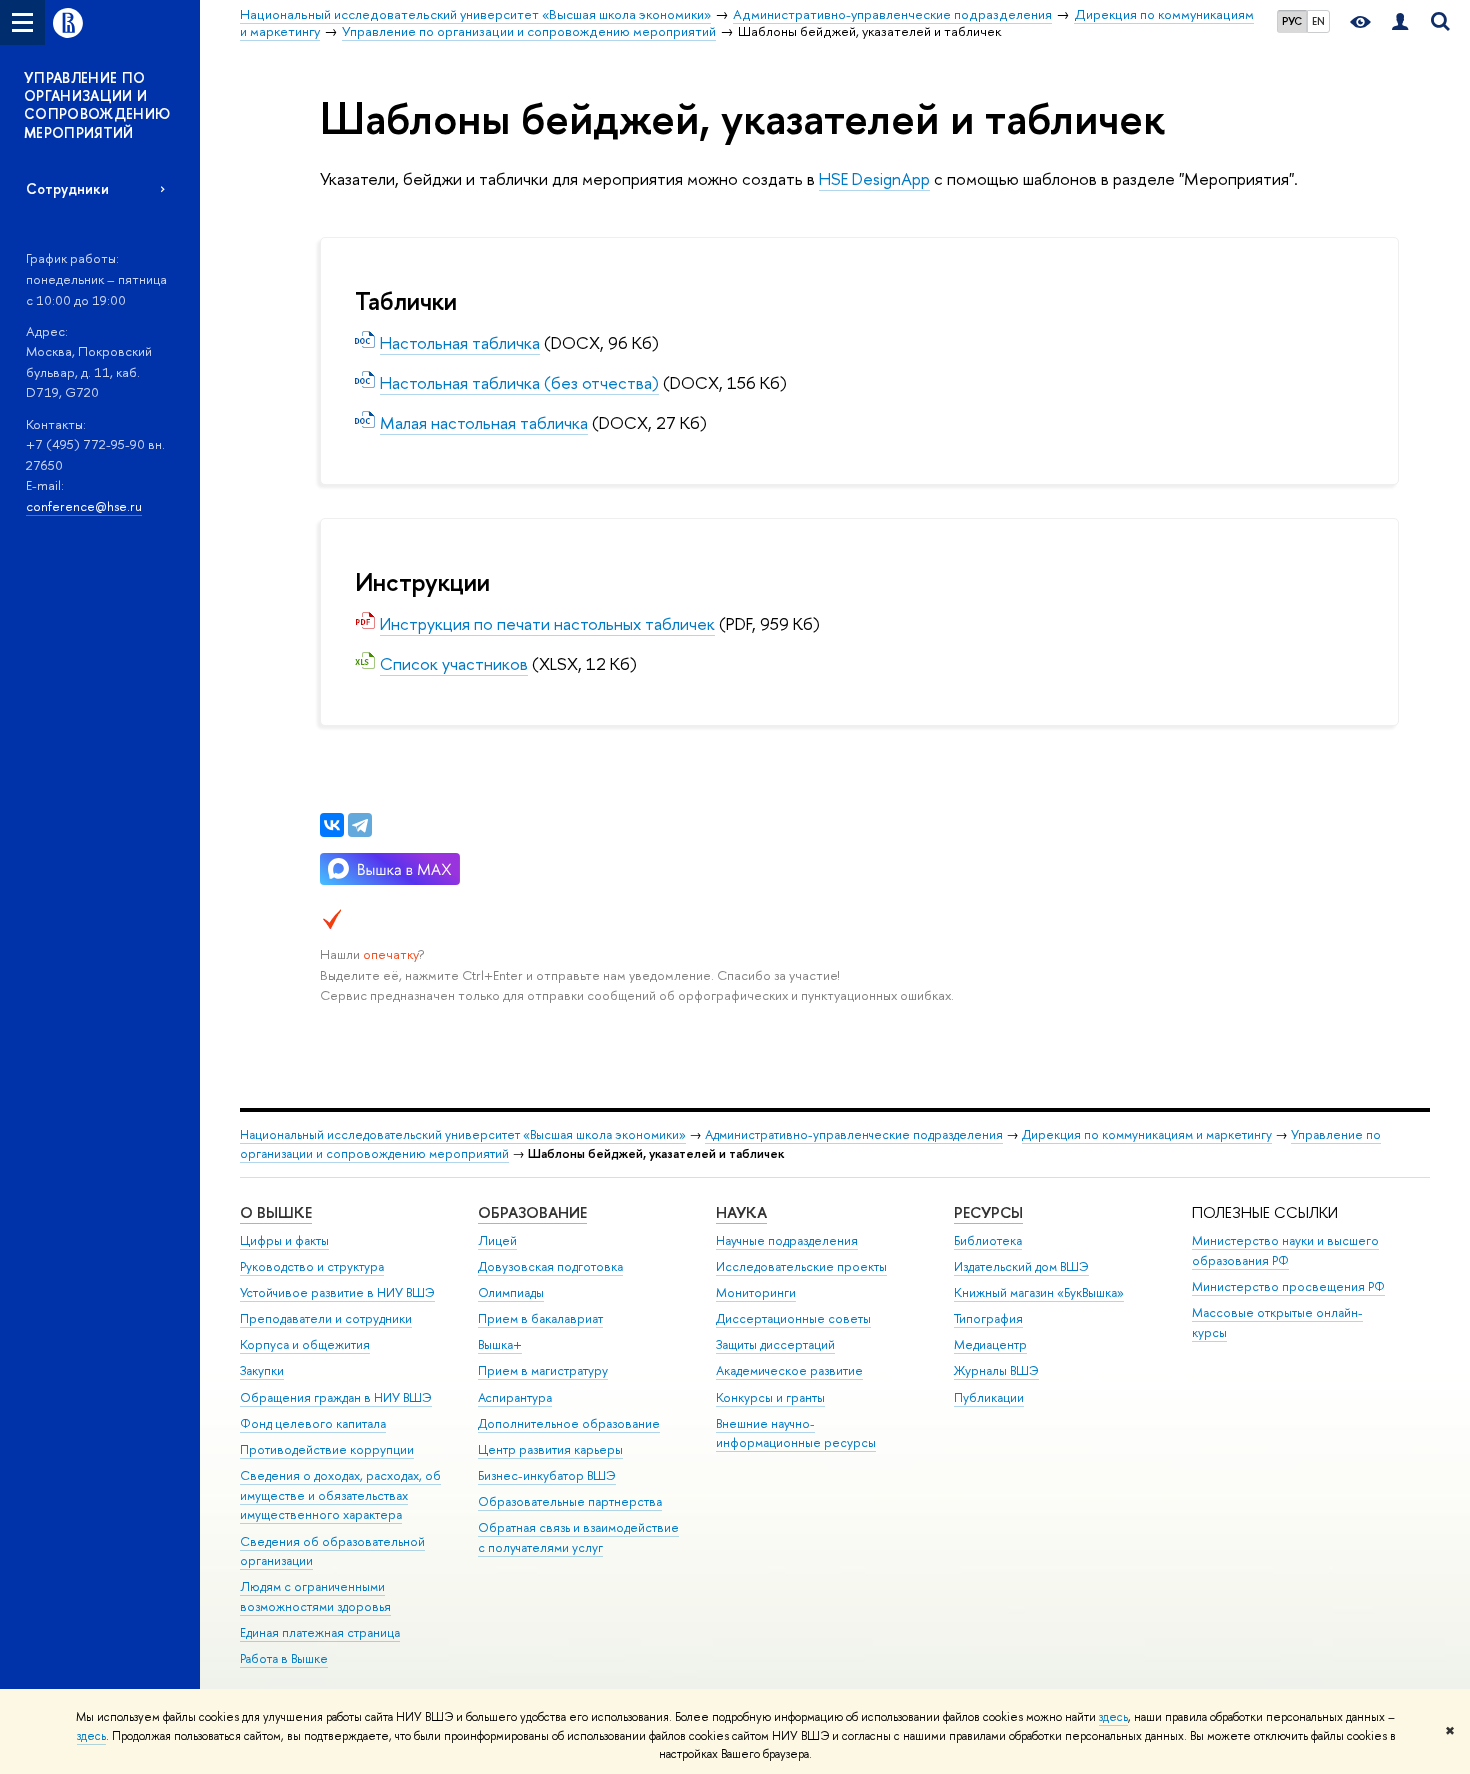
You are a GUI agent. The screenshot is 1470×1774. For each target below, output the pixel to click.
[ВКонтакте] (332, 825)
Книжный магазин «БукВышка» (1039, 1292)
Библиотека (988, 1240)
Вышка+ (500, 1344)
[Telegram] (360, 825)
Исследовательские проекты (801, 1266)
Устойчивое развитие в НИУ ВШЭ (337, 1292)
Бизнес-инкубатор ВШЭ (547, 1475)
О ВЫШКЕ (276, 1212)
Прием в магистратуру (543, 1370)
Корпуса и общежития (305, 1344)
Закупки (262, 1370)
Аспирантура (515, 1397)
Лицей (497, 1240)
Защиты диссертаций (775, 1344)
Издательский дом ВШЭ (1021, 1266)
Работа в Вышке (284, 1658)
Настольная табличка (460, 342)
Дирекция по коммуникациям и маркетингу (1147, 1134)
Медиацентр (990, 1344)
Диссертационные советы (793, 1318)
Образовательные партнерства (570, 1501)
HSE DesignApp (874, 178)
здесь (1113, 1717)
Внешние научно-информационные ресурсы (796, 1433)
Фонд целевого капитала (313, 1423)
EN (1318, 21)
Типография (988, 1318)
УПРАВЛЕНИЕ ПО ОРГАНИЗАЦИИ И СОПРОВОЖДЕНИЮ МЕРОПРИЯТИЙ (97, 105)
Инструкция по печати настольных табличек (547, 623)
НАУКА (741, 1212)
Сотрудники (67, 188)
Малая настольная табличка (484, 422)
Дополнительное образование (569, 1423)
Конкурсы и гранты (770, 1397)
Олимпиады (511, 1292)
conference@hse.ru (84, 506)
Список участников (454, 663)
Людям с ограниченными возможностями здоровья (315, 1596)
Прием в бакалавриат (540, 1318)
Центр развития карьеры (550, 1449)
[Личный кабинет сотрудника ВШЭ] (1400, 22)
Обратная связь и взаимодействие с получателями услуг (578, 1537)
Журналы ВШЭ (996, 1370)
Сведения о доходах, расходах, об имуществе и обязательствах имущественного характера (340, 1495)
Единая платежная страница (320, 1632)
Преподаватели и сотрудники (326, 1318)
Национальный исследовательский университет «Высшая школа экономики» (463, 1134)
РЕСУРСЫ (988, 1212)
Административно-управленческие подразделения (854, 1134)
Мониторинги (756, 1292)
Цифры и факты (284, 1240)
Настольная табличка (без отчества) (519, 382)
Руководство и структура (312, 1266)
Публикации (989, 1397)
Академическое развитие (789, 1370)
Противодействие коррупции (327, 1449)
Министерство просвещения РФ (1288, 1286)
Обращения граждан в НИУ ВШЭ (336, 1397)
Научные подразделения (787, 1240)
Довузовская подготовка (550, 1266)
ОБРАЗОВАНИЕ (532, 1212)
